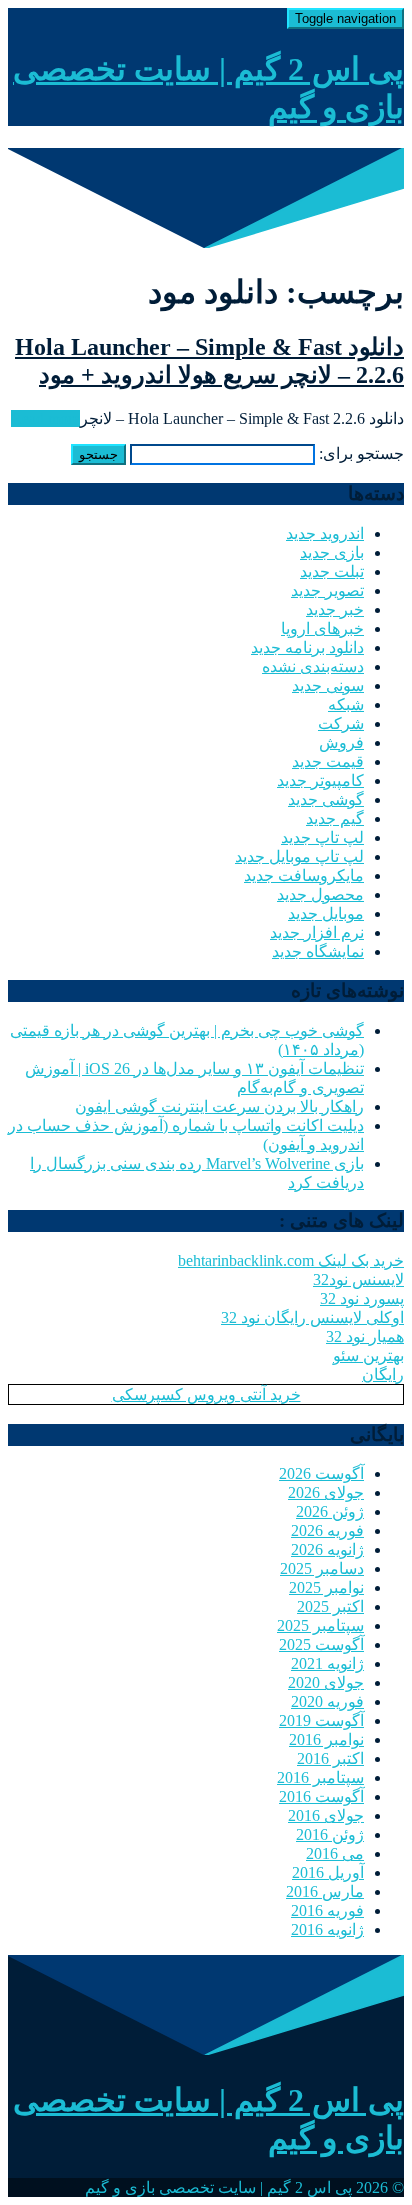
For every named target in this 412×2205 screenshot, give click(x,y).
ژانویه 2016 (327, 1929)
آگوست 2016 (321, 1796)
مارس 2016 (325, 1891)
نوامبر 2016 (326, 1739)
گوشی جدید (326, 799)
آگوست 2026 (321, 1473)
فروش (341, 742)
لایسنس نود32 (358, 1279)
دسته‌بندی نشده (313, 666)
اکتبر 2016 (330, 1758)
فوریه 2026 (327, 1530)
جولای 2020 (326, 1682)
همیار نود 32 (365, 1336)
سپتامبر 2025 (320, 1625)
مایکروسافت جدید (304, 875)
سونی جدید (328, 685)
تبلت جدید (332, 571)
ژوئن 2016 (330, 1834)
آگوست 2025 (321, 1644)
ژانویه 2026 (327, 1549)
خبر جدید (335, 609)
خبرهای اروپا (322, 628)
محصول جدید (320, 894)
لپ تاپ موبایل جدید (299, 856)
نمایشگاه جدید (318, 951)
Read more (45, 418)
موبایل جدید (326, 913)
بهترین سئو (368, 1355)
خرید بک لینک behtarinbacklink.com (291, 1260)
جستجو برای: (361, 453)
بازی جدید (332, 552)
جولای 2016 (326, 1815)
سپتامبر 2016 (320, 1777)
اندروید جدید (325, 533)
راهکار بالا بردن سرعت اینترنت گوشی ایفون (219, 1106)
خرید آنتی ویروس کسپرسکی (206, 1394)
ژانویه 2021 (327, 1663)
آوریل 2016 (328, 1872)
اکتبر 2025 (330, 1606)
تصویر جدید (327, 590)
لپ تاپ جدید (322, 837)
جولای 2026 (326, 1492)
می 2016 (335, 1853)
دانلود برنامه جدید (307, 647)
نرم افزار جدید (317, 932)
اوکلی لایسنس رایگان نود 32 (312, 1317)
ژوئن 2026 (330, 1511)
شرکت (341, 723)
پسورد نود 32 (362, 1298)
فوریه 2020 (327, 1701)
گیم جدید (335, 818)
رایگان (383, 1374)
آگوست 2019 (321, 1720)
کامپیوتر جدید (320, 780)
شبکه (346, 704)
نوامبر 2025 (326, 1587)
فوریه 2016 (327, 1910)
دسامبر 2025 (322, 1568)
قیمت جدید (328, 761)
